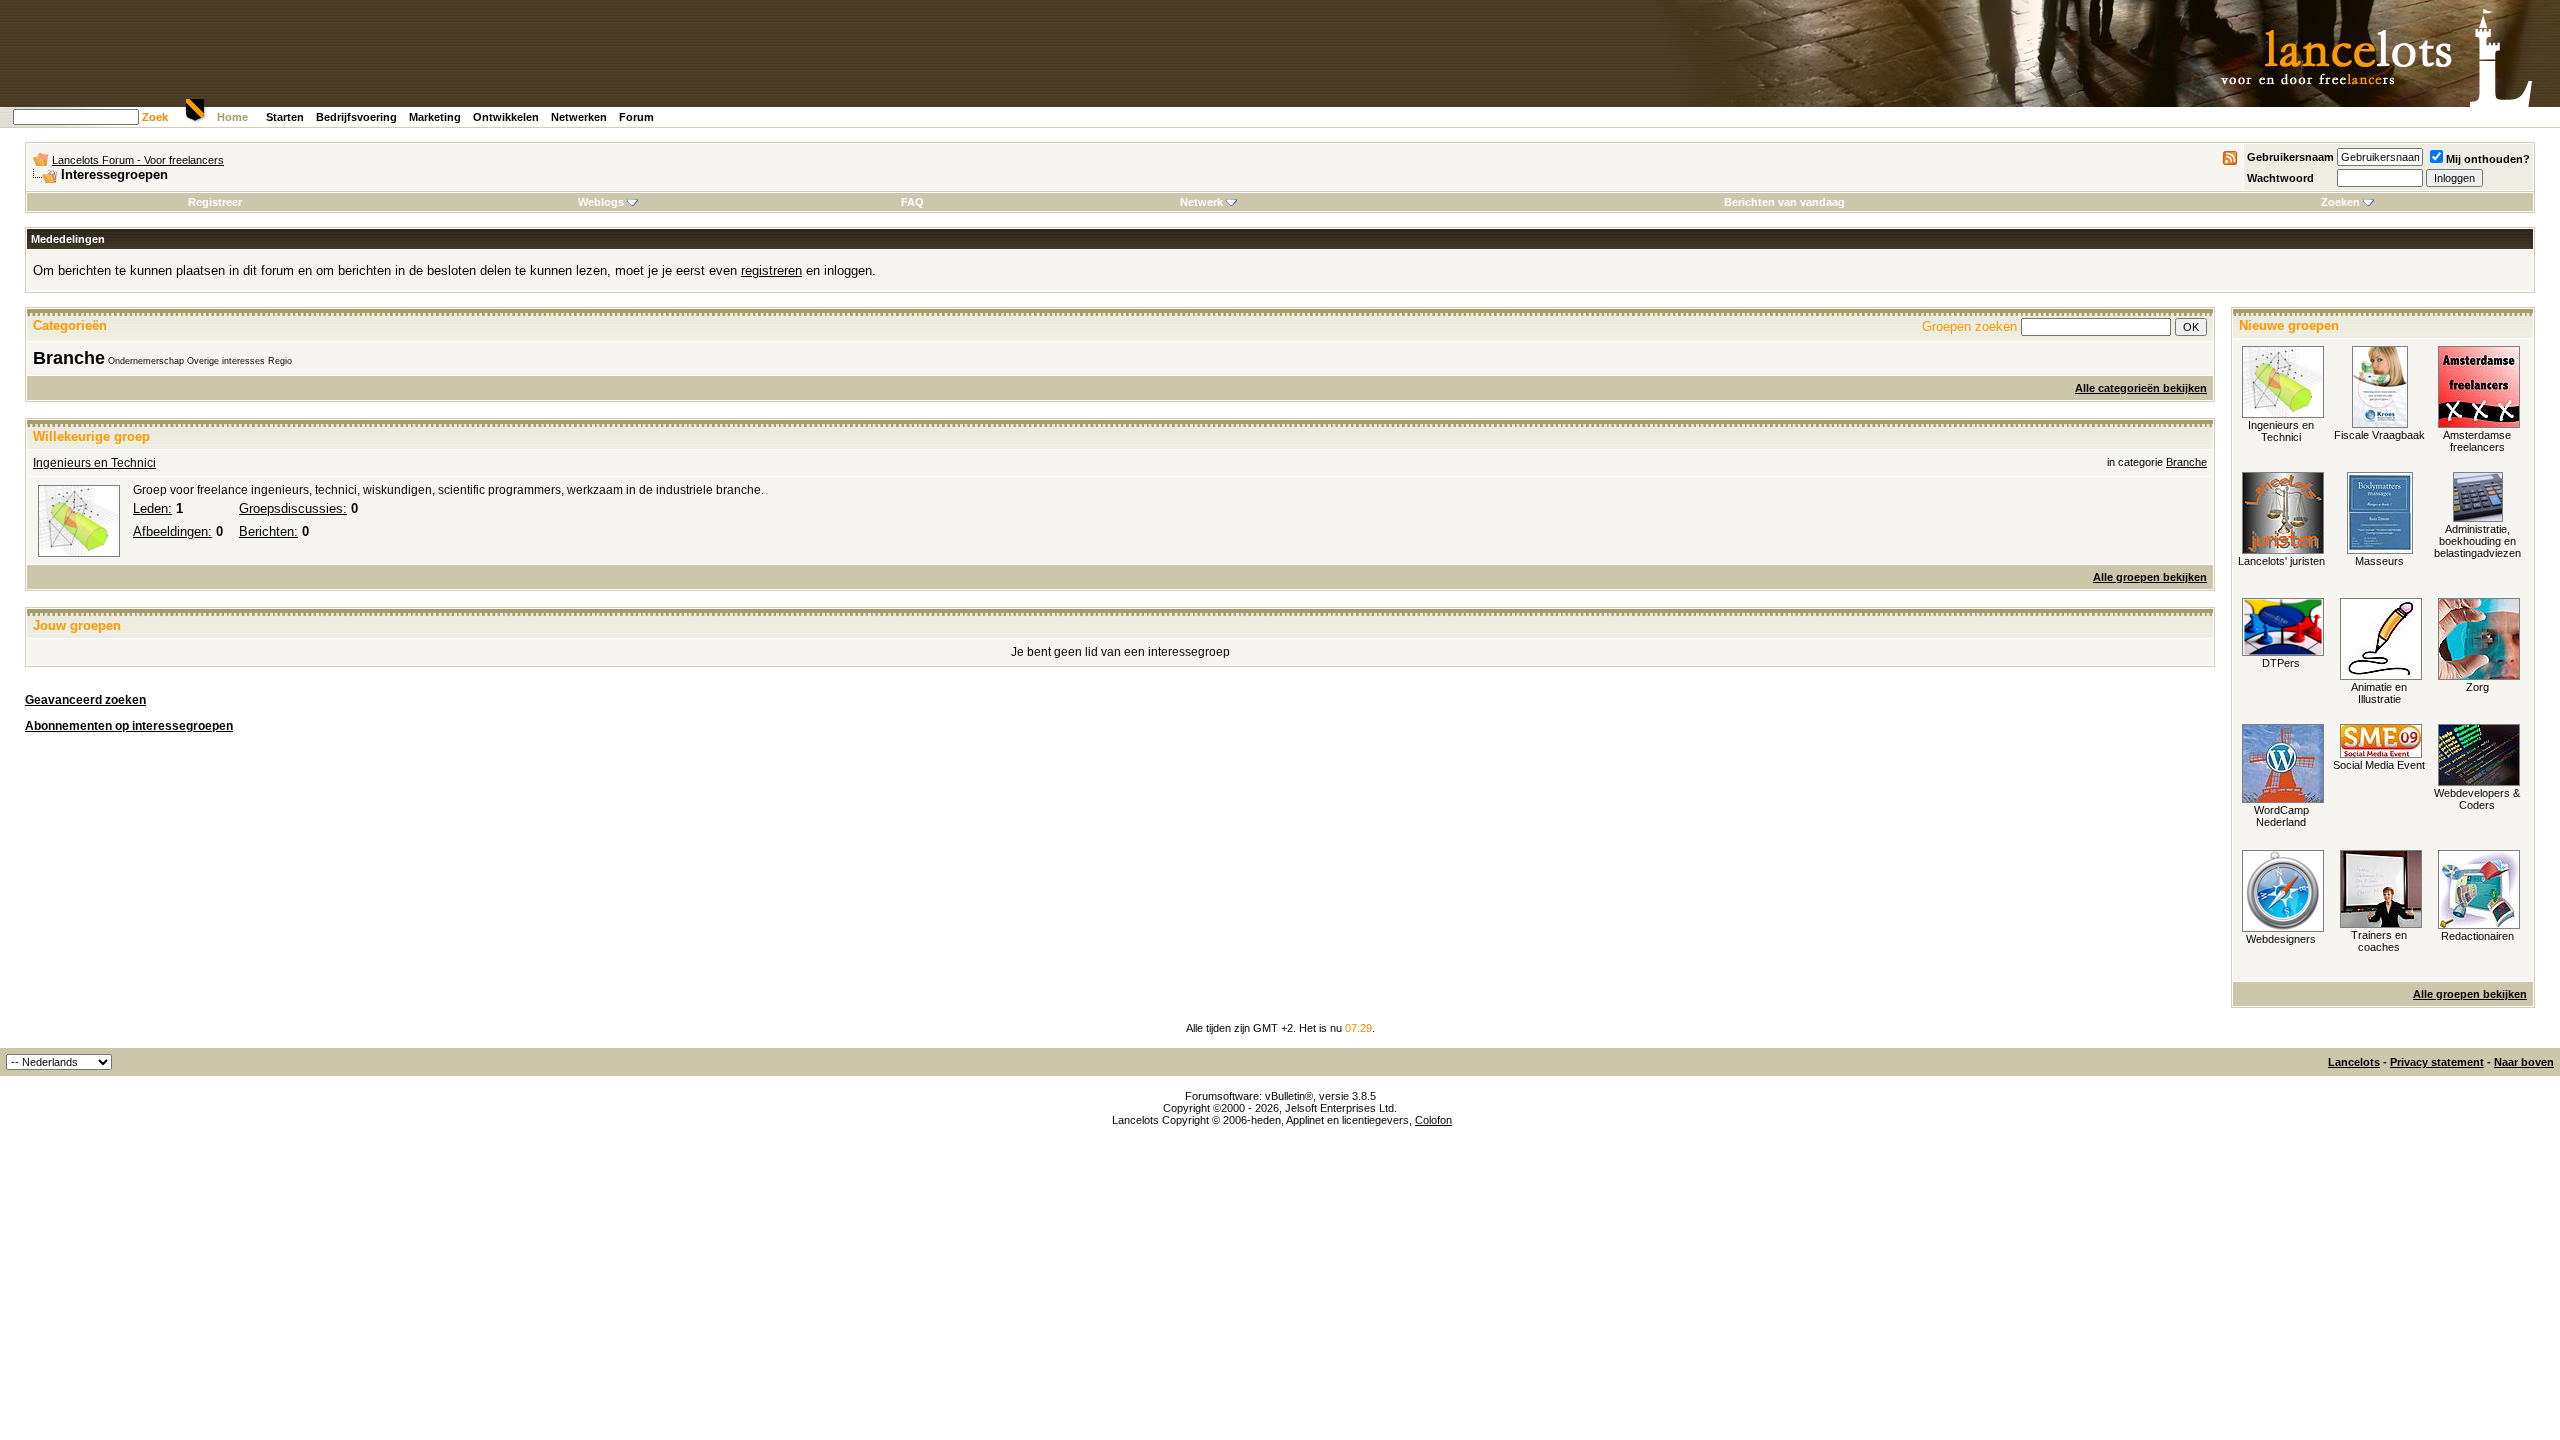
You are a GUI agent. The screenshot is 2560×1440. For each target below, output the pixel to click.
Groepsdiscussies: (293, 508)
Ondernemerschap (146, 361)
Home (232, 117)
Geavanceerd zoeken (85, 700)
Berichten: (268, 531)
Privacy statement (2437, 1062)
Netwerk (1201, 202)
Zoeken (2340, 202)
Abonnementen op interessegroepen (129, 726)
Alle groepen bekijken (2150, 577)
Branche (69, 358)
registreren (771, 270)
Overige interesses (226, 361)
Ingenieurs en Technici (94, 463)
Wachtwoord (2280, 178)
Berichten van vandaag (1784, 202)
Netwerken (579, 117)
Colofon (1433, 1120)
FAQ (912, 202)
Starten (285, 117)
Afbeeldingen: (172, 531)
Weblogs (601, 202)
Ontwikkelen (506, 117)
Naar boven (2524, 1062)
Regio (280, 361)
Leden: (152, 508)
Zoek (155, 117)
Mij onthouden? (2488, 159)
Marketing (435, 117)
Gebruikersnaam (2290, 157)
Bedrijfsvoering (356, 117)
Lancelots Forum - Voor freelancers (138, 160)
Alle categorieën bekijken (2141, 388)
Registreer (215, 202)
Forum (636, 117)
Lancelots (2354, 1062)
